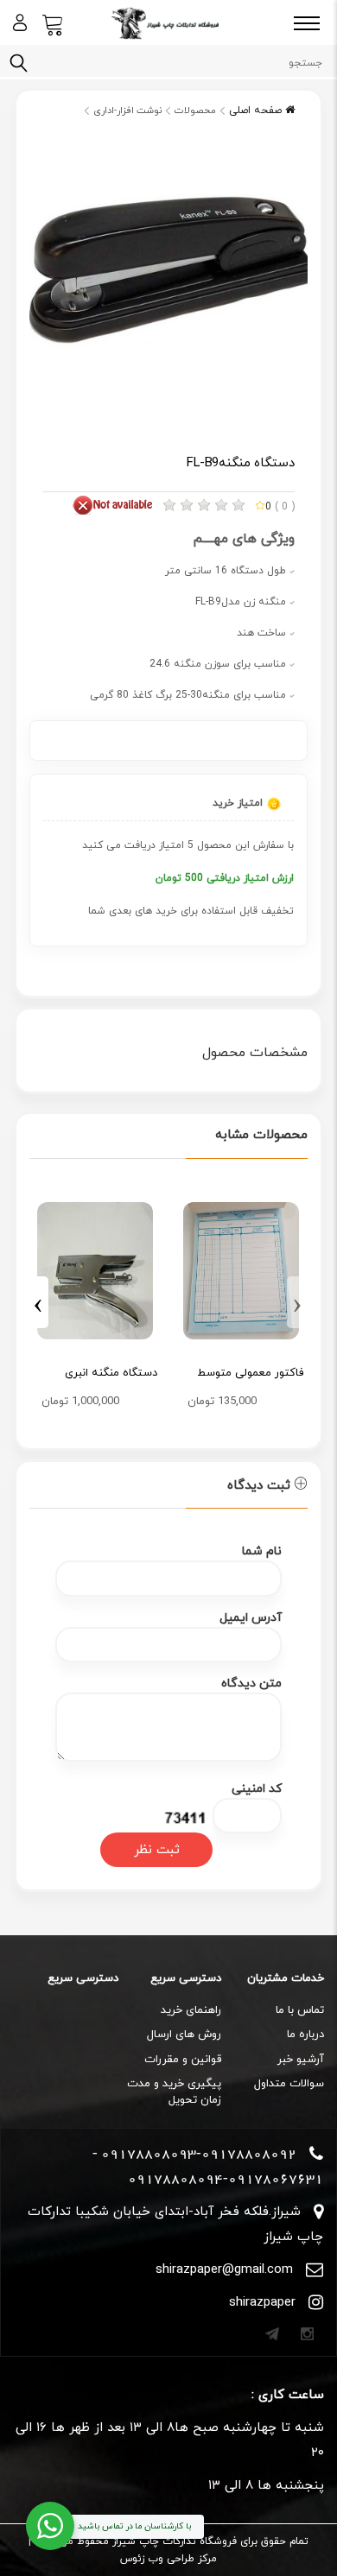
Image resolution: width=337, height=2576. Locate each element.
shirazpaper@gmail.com (224, 2270)
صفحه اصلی (257, 111)
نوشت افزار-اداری (127, 111)
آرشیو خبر (301, 2060)
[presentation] (297, 1302)
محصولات (195, 111)
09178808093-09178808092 (199, 2154)
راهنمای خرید (191, 2010)
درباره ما (305, 2035)
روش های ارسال (184, 2035)
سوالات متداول (289, 2084)
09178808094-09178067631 (226, 2179)
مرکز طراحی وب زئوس (168, 2559)
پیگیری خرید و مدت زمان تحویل (174, 2092)
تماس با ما (300, 2010)
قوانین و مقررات (183, 2060)
